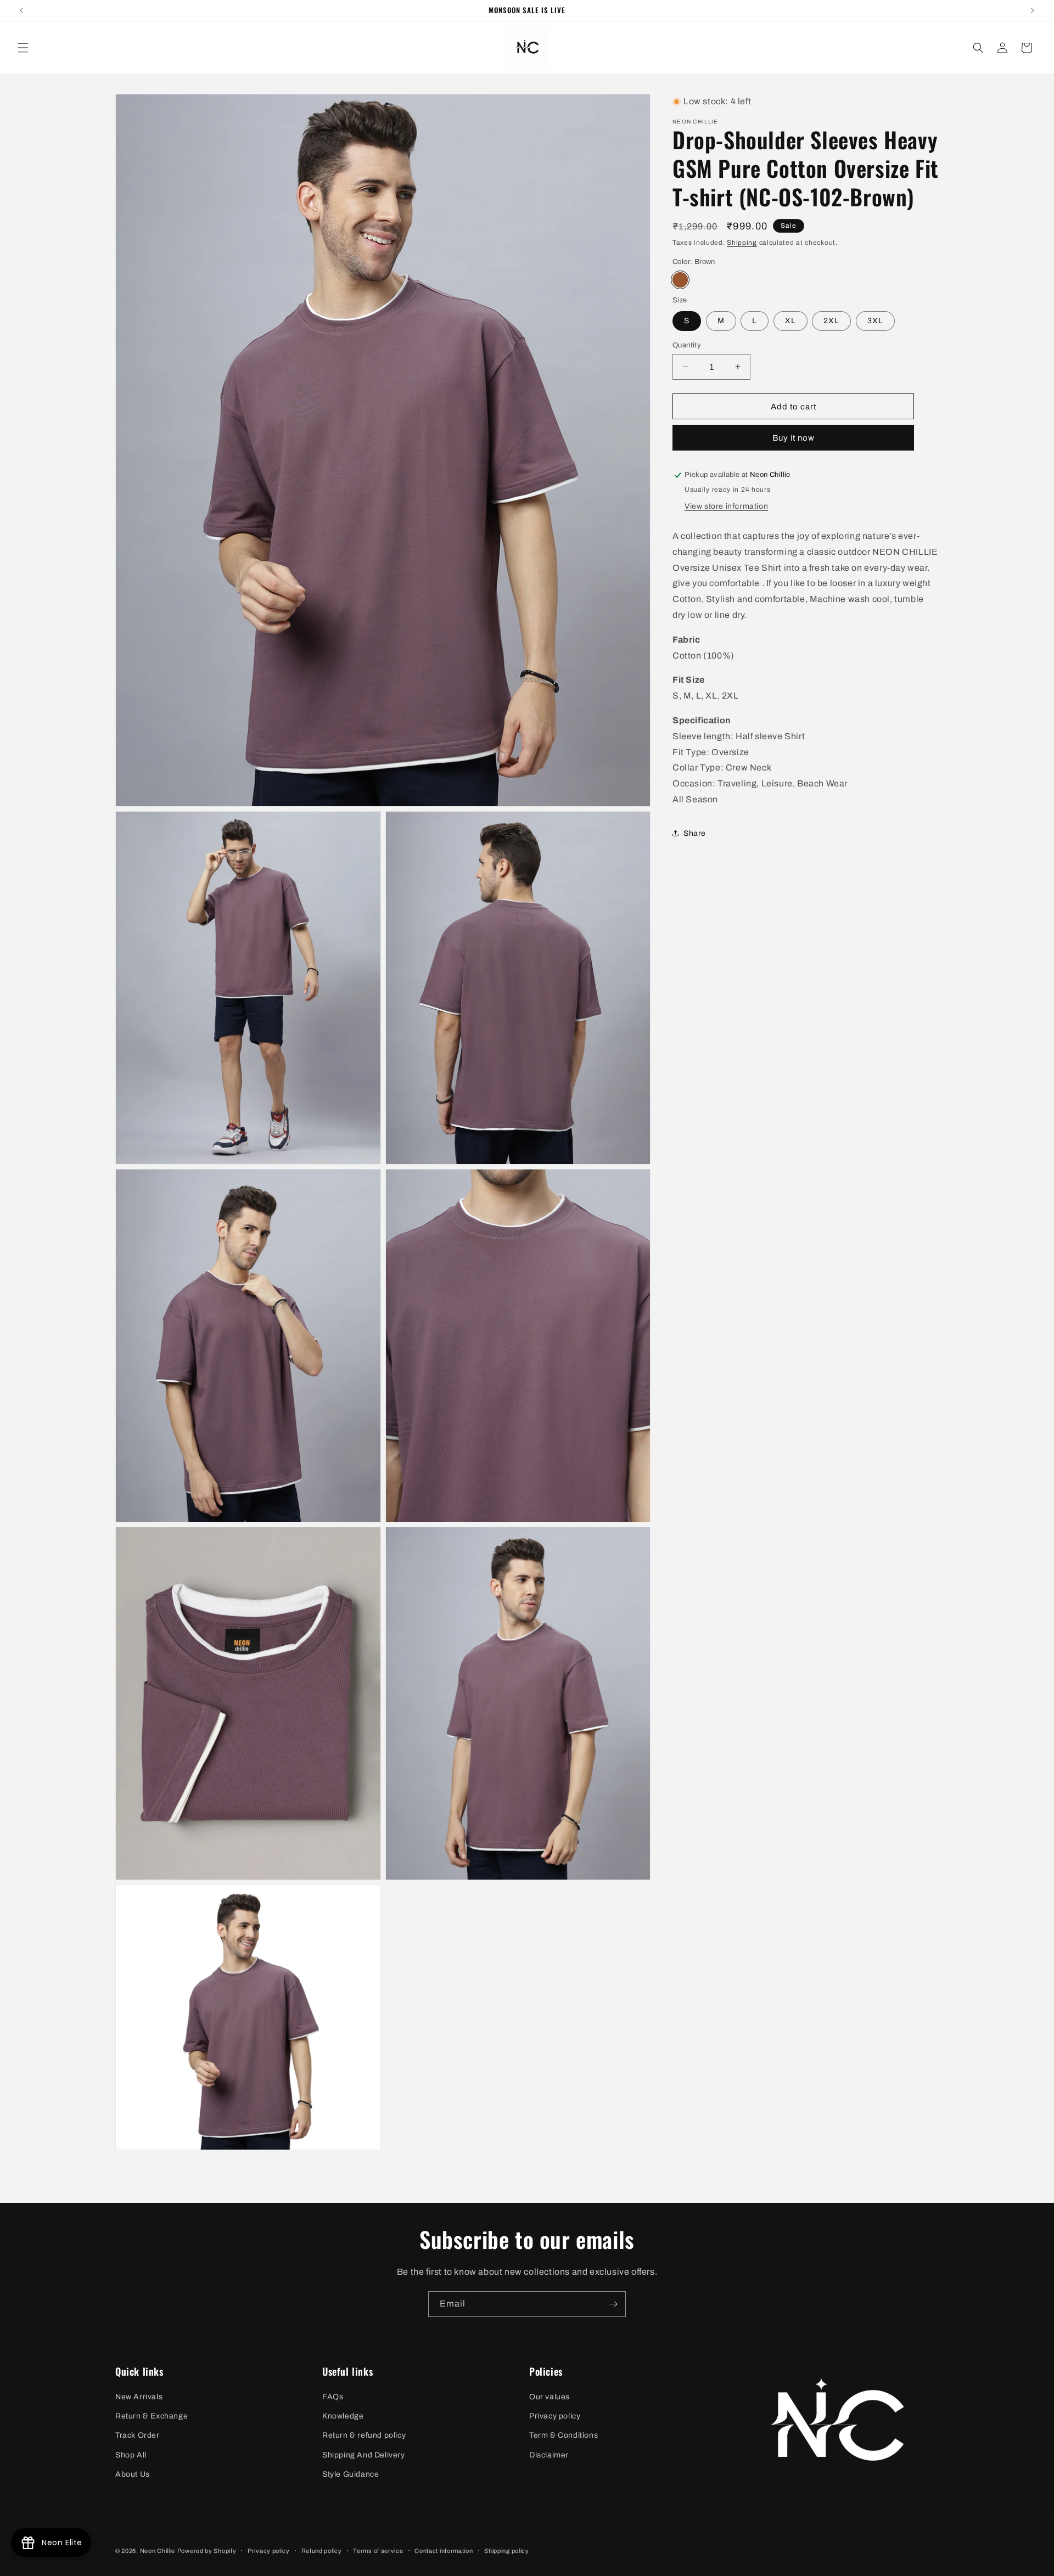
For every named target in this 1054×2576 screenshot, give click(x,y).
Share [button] (695, 833)
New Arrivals (139, 2397)
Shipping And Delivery (364, 2455)
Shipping (742, 243)
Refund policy (322, 2551)
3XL (875, 320)
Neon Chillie (158, 2551)
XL (790, 320)
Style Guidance (351, 2474)
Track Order (138, 2435)
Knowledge (343, 2416)
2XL (831, 320)
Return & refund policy (364, 2435)
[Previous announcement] (21, 10)
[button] (23, 48)
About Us (133, 2474)
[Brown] (680, 280)
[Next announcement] (1033, 10)
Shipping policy (507, 2551)
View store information (726, 506)
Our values (550, 2397)
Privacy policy (555, 2416)
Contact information (444, 2551)
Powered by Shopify (207, 2551)
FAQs (333, 2397)
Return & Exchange (152, 2416)
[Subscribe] (613, 2304)
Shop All (131, 2455)
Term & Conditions (564, 2435)
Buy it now (794, 438)
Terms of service (378, 2551)
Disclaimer (549, 2455)
